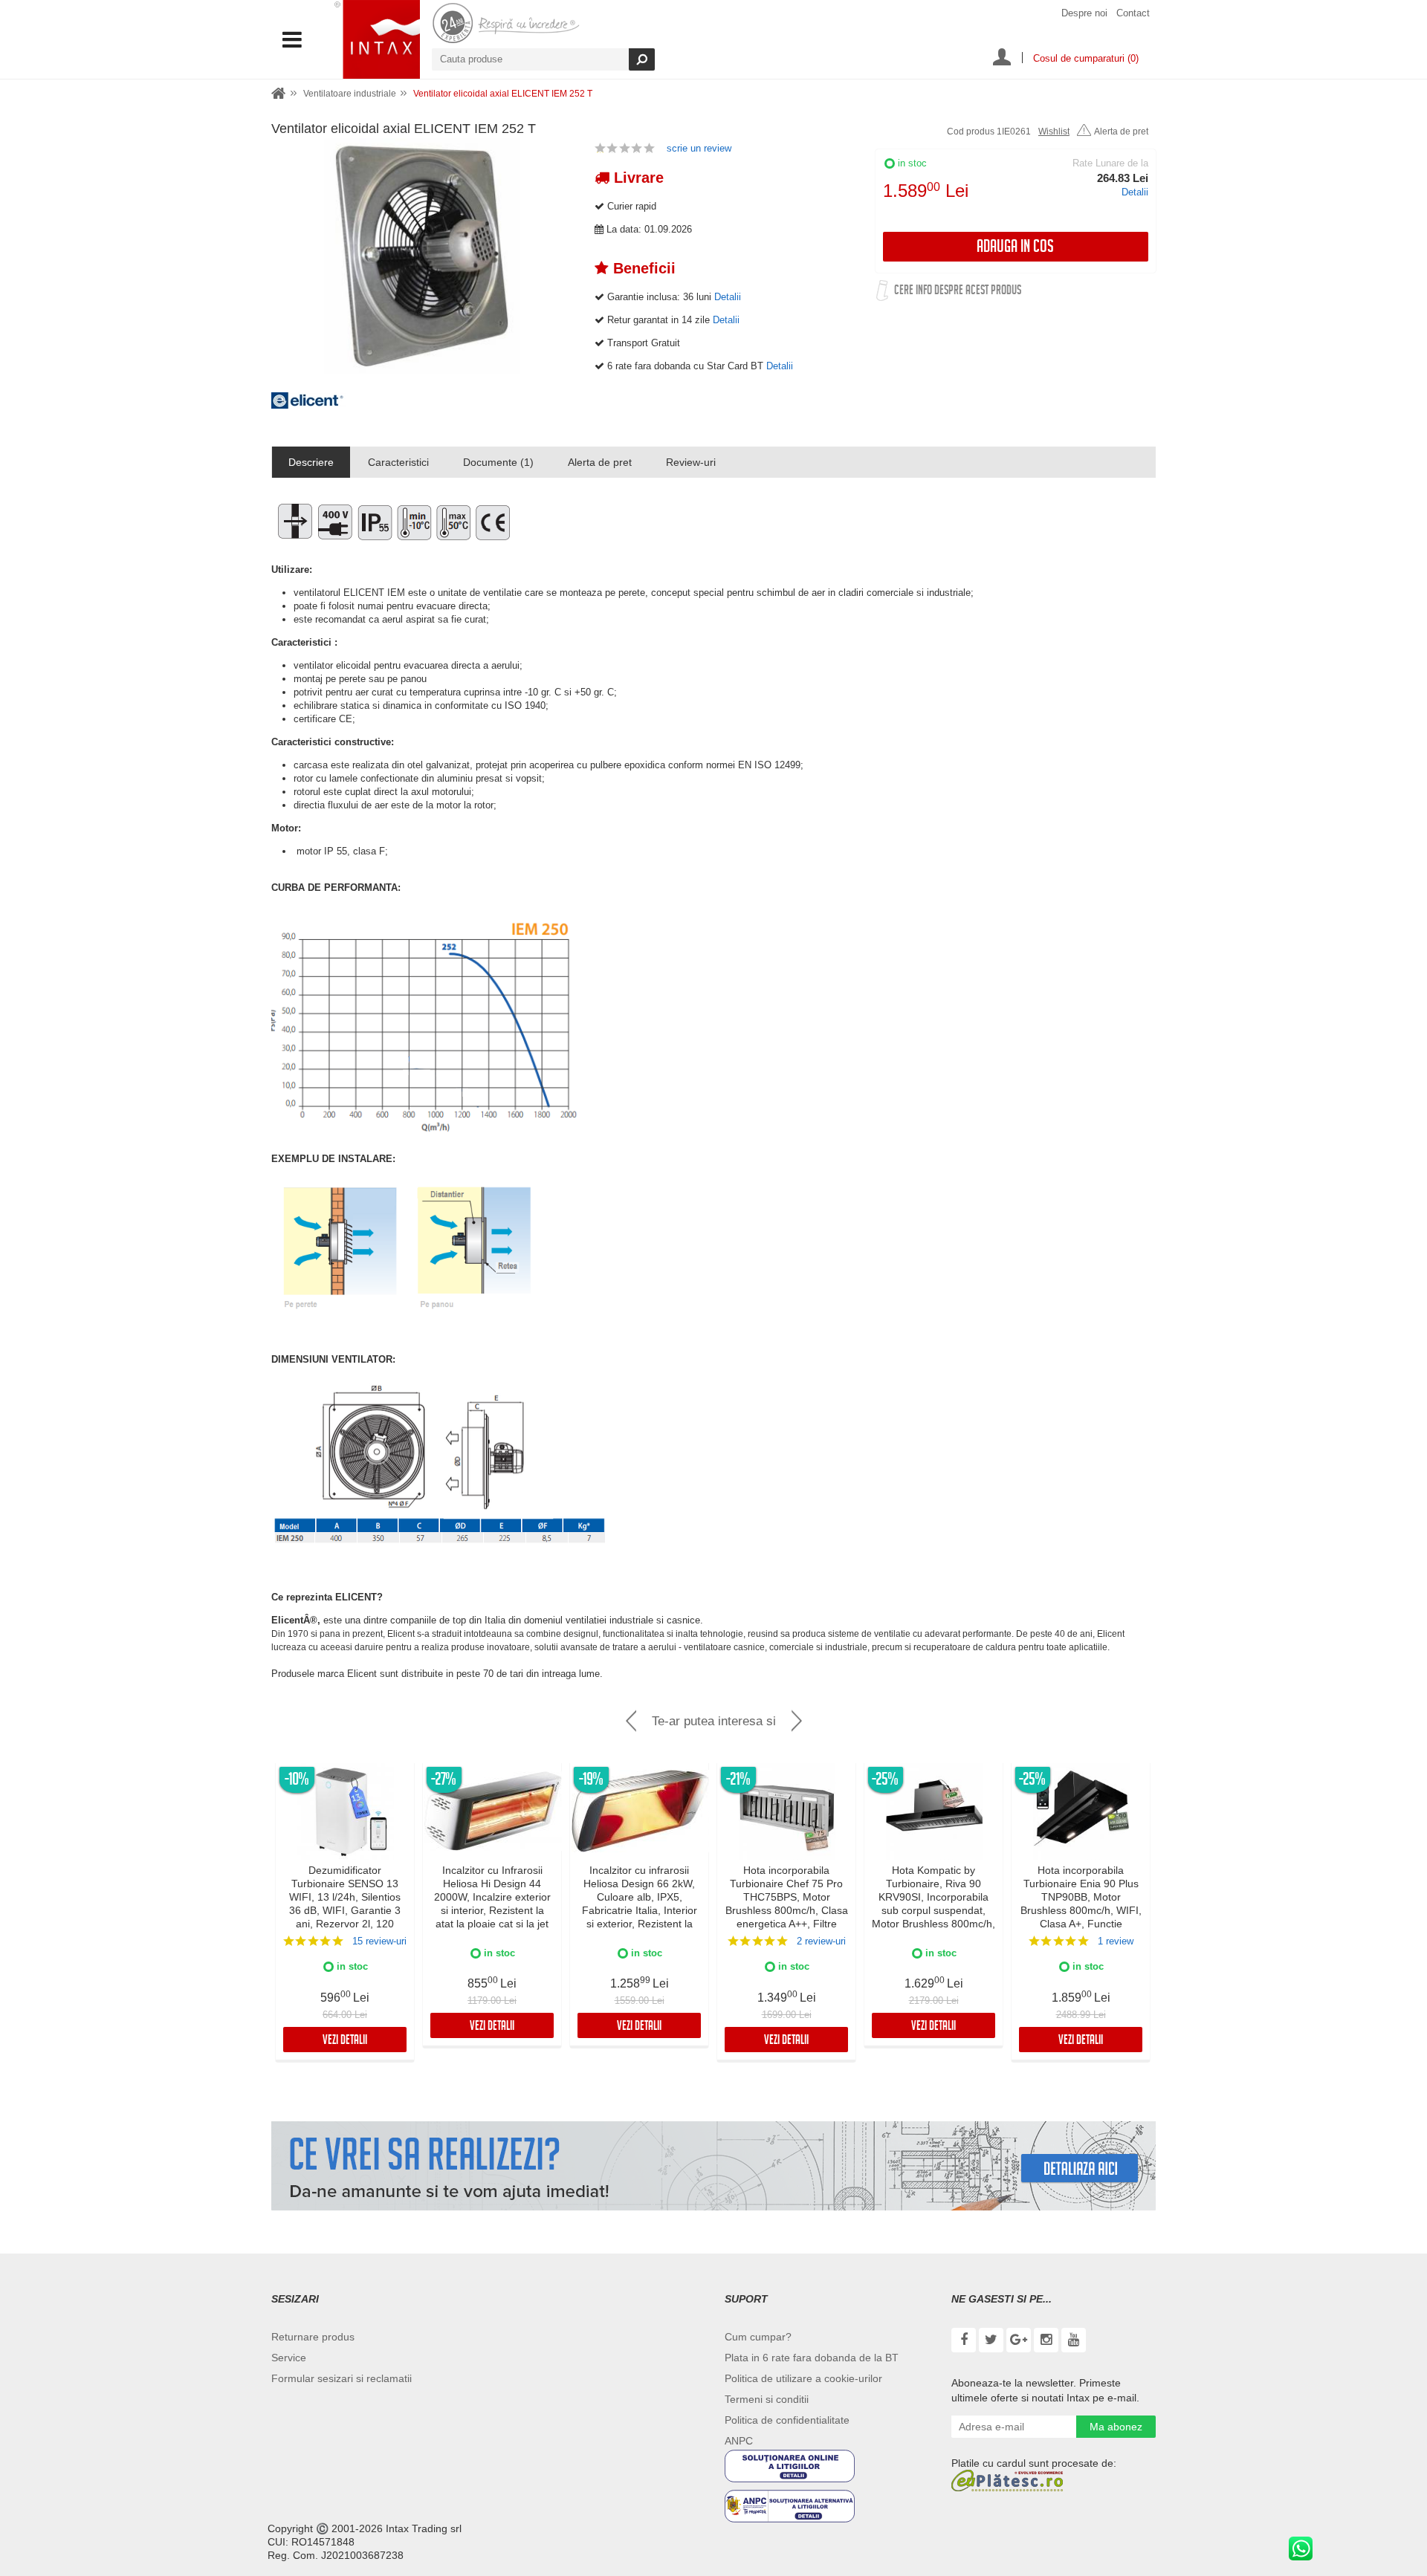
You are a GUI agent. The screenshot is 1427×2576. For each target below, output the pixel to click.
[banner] (713, 2166)
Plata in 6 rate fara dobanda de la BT (812, 2358)
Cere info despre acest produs (958, 292)
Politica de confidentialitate (787, 2420)
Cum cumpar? (758, 2337)
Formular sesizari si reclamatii (342, 2378)
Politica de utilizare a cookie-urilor (803, 2378)
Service (289, 2358)
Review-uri (691, 462)
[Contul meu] (1002, 59)
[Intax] (377, 39)
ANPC (739, 2441)
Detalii (1135, 192)
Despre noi (1084, 13)
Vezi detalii (345, 2041)
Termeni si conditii (767, 2399)
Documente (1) (498, 462)
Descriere (311, 462)
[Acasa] (279, 94)
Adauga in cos (1015, 249)
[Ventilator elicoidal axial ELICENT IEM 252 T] (422, 256)
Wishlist (1054, 132)
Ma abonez (1116, 2427)
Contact (1133, 13)
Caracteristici (398, 462)
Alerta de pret (1121, 132)
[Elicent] (308, 405)
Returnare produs (313, 2337)
